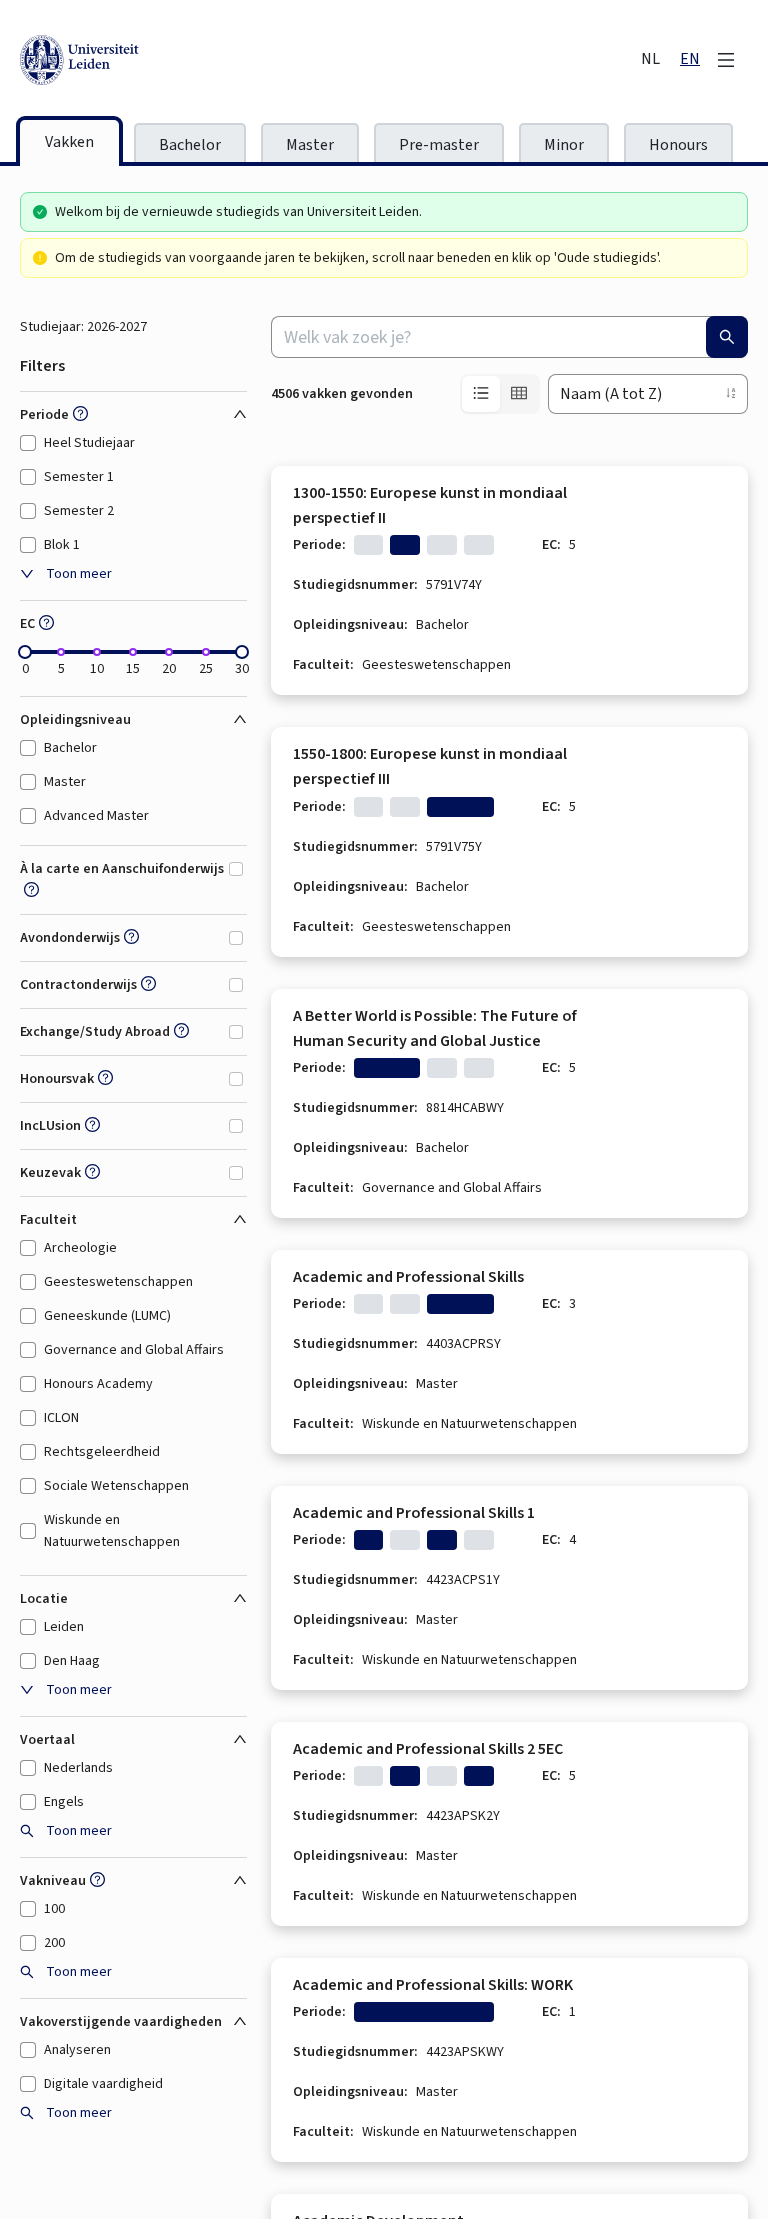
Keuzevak (50, 1173)
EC (27, 624)
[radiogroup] (500, 394)
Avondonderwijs (70, 938)
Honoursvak (57, 1079)
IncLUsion (50, 1126)
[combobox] (509, 337)
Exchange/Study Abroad (95, 1032)
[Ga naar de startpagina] (170, 60)
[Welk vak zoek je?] (727, 337)
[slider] (25, 652)
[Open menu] (726, 60)
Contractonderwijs (78, 985)
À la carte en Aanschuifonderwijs (122, 869)
